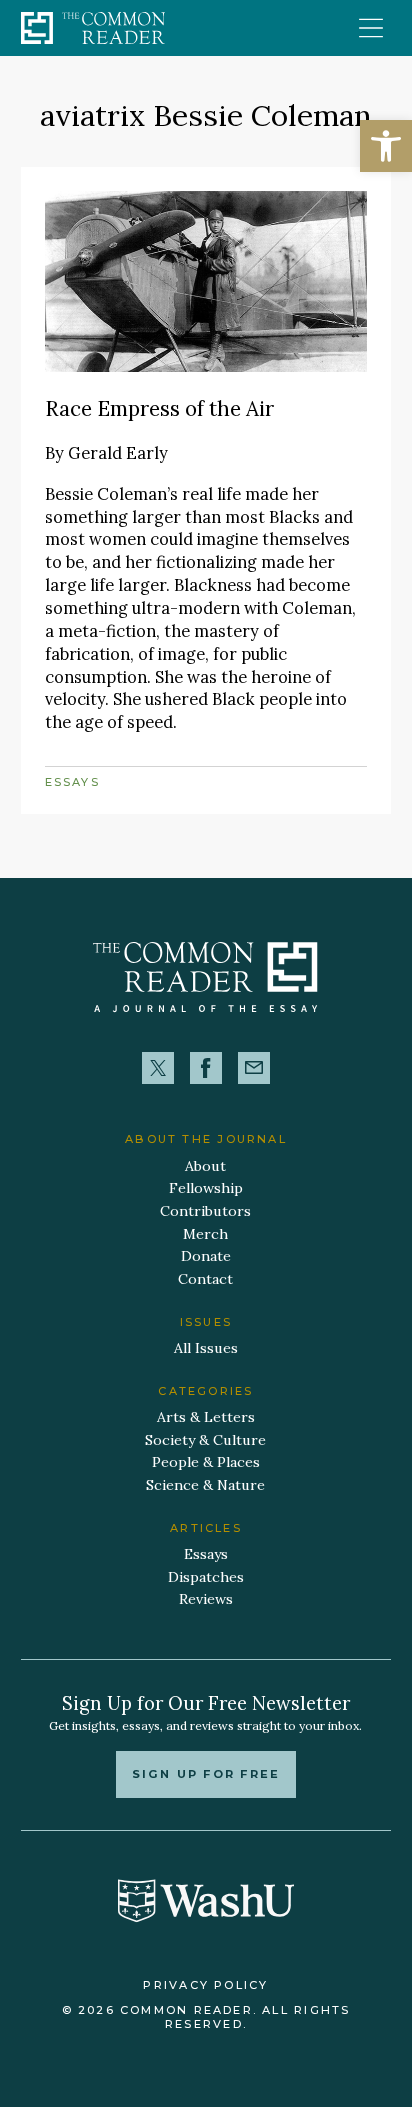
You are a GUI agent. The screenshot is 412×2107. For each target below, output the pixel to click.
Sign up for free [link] (206, 1774)
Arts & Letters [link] (206, 1417)
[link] (386, 146)
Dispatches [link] (206, 1577)
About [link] (205, 1166)
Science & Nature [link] (205, 1485)
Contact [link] (205, 1279)
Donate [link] (206, 1256)
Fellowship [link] (206, 1188)
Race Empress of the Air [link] (159, 408)
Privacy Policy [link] (205, 1985)
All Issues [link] (206, 1348)
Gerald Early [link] (118, 453)
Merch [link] (205, 1234)
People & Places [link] (206, 1462)
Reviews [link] (206, 1599)
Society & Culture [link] (205, 1440)
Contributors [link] (205, 1211)
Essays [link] (72, 782)
